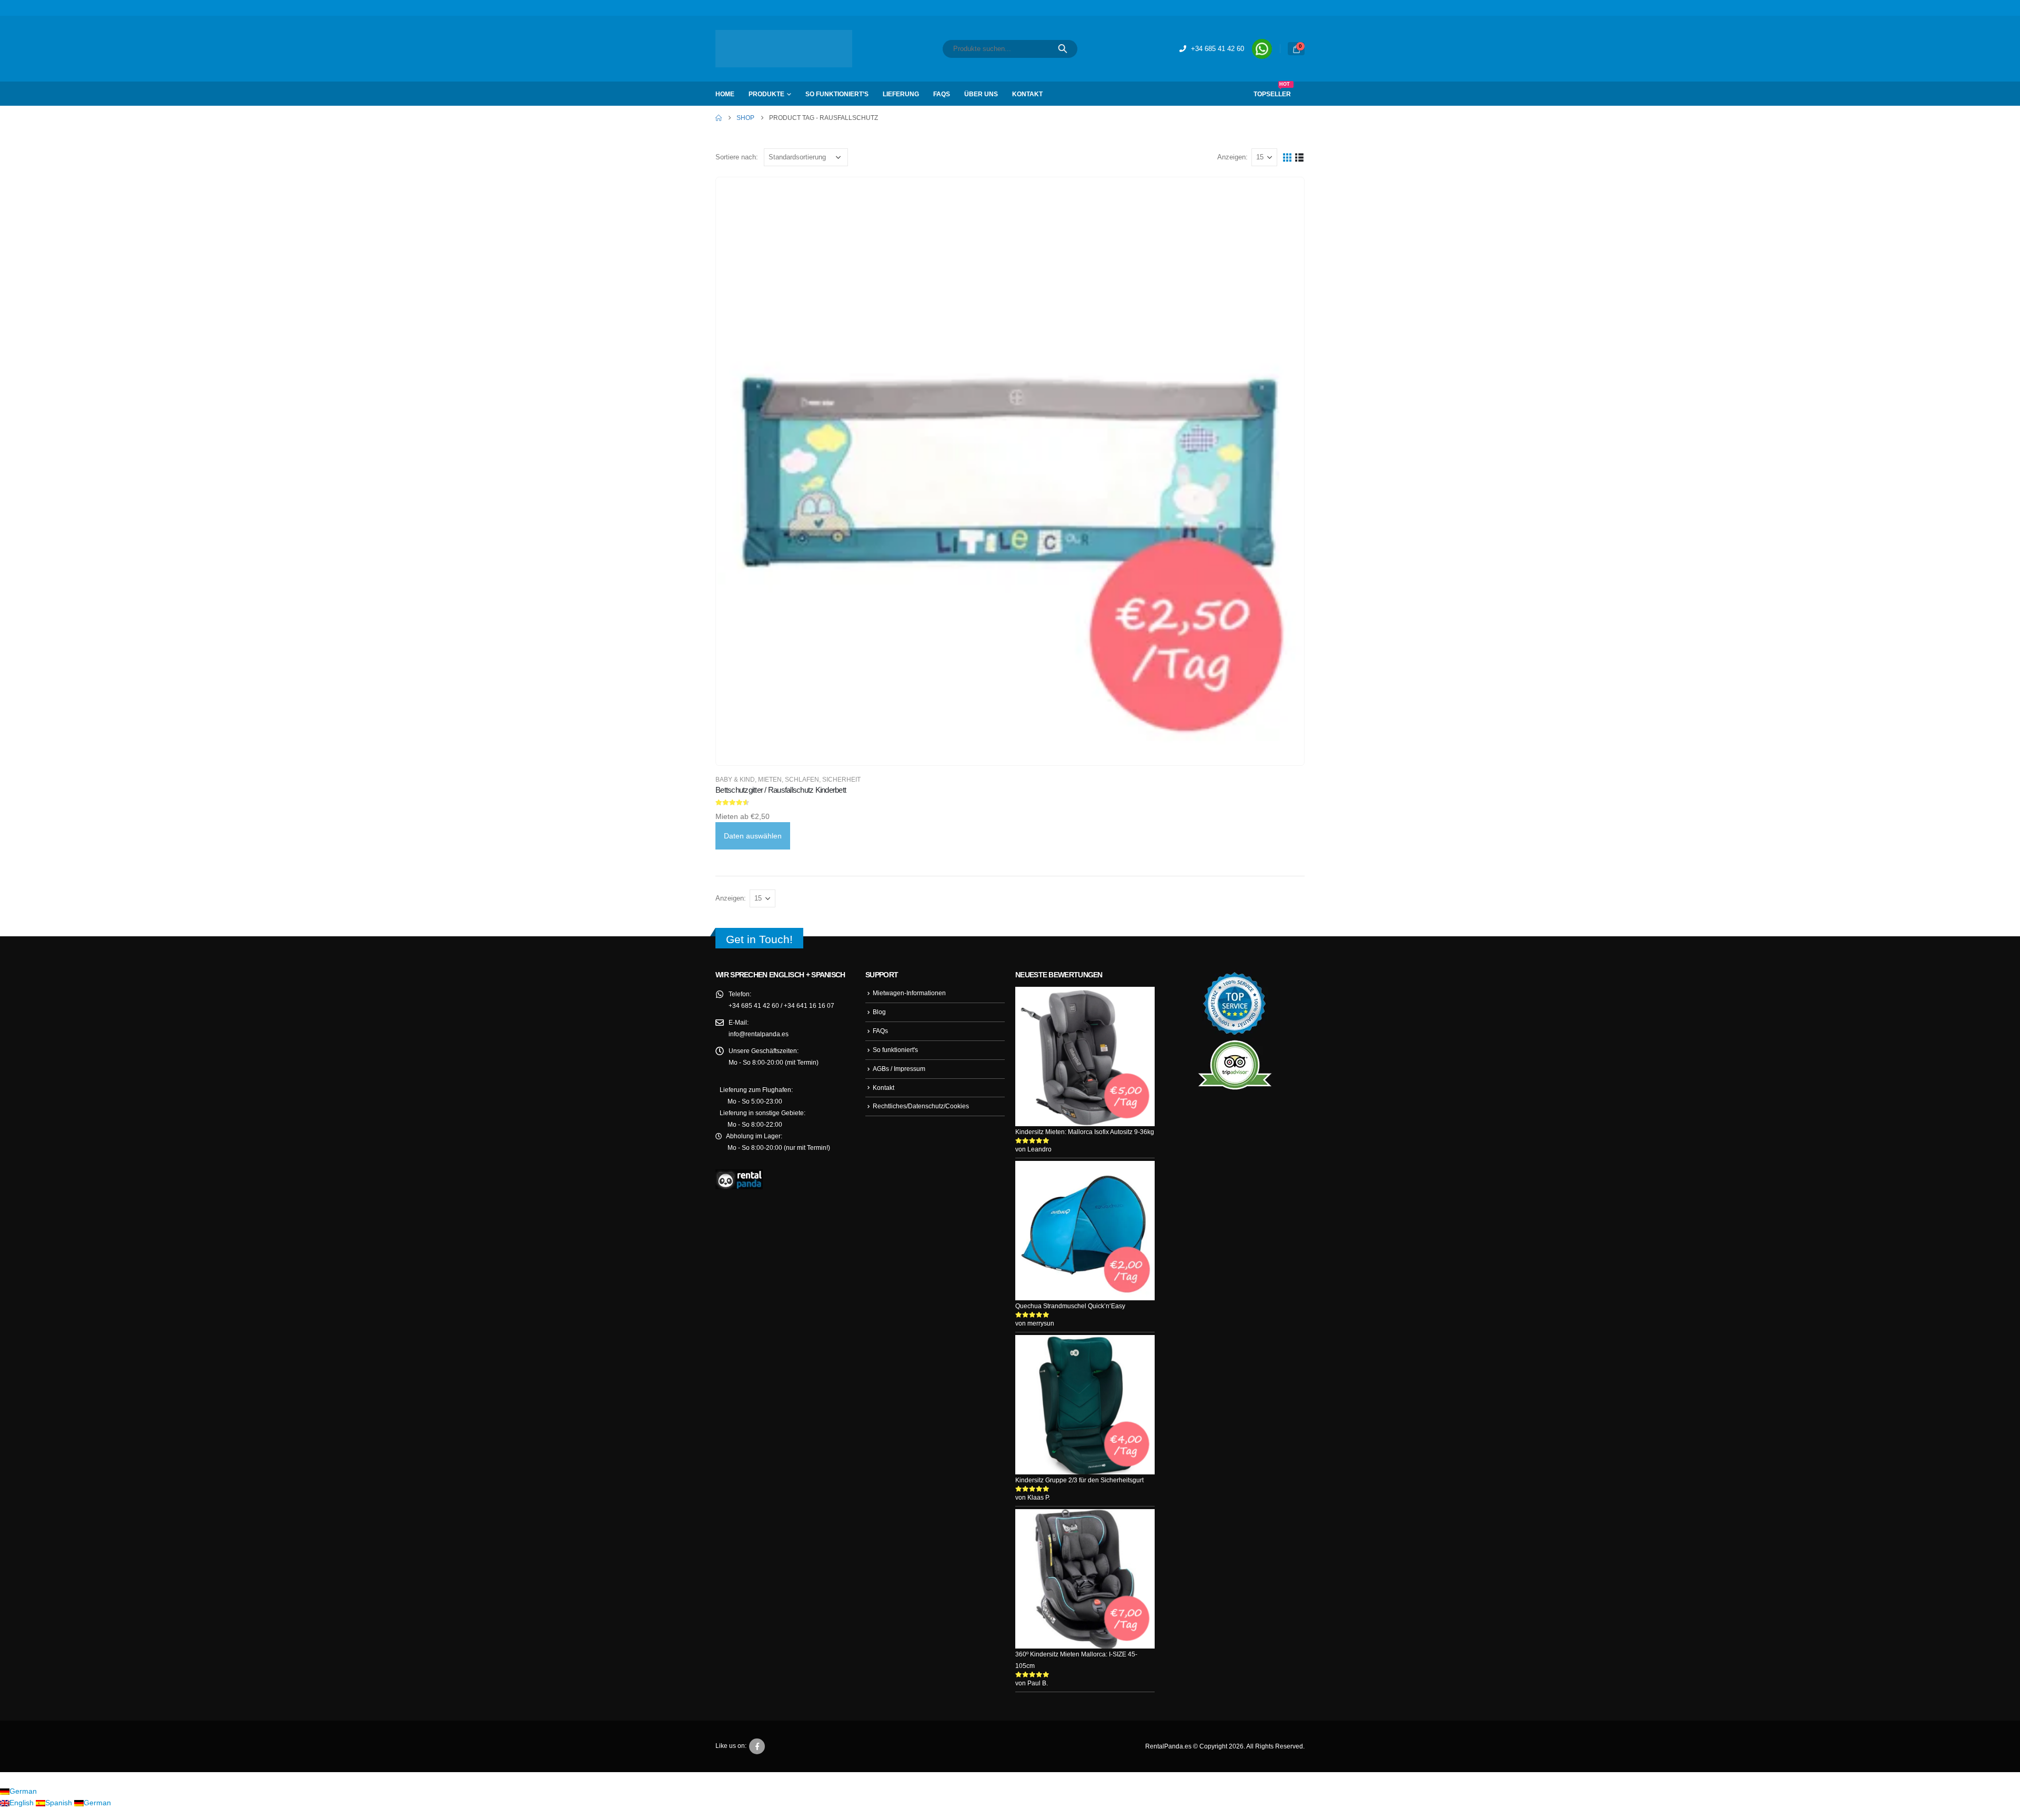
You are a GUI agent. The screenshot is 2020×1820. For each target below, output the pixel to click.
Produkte (767, 94)
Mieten (768, 779)
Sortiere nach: (738, 157)
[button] (1287, 157)
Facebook (757, 1758)
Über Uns (981, 94)
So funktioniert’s (838, 94)
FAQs (943, 94)
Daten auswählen (754, 836)
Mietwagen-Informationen (911, 993)
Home (725, 94)
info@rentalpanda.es (760, 1034)
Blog (880, 1012)
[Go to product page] (1010, 471)
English (22, 1814)
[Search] (1063, 49)
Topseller (1273, 90)
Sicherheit (833, 779)
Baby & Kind (735, 779)
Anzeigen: (1232, 157)
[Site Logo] (784, 49)
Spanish (59, 1814)
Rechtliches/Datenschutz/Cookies (922, 1106)
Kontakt (1027, 94)
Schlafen (797, 779)
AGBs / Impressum (900, 1069)
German (23, 1802)
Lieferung (902, 94)
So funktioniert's (897, 1050)
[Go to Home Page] (719, 118)
